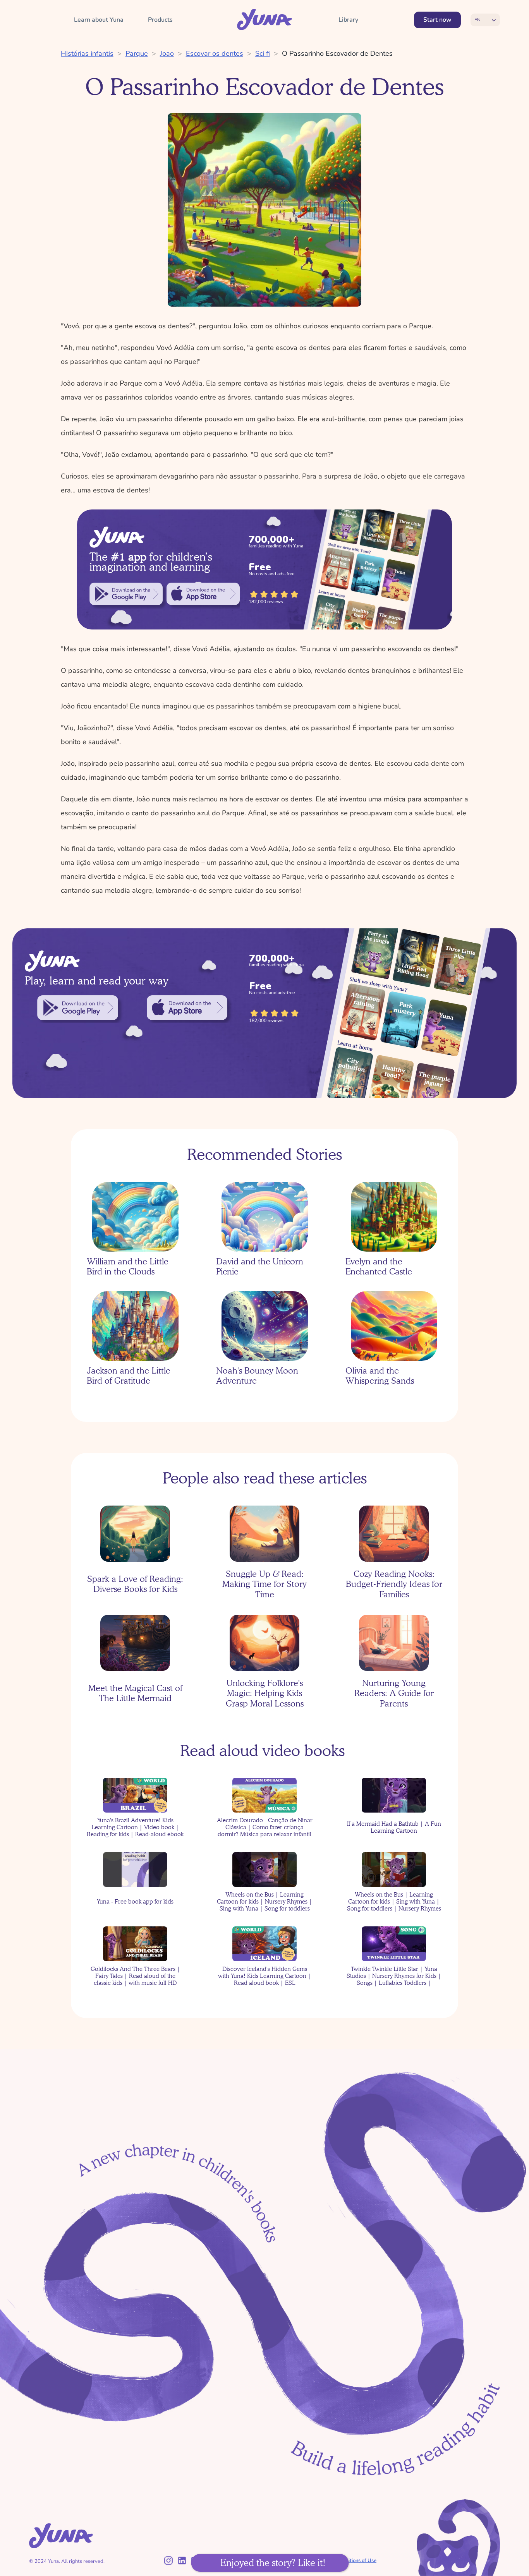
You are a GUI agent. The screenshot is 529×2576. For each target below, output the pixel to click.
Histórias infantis (87, 53)
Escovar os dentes (215, 53)
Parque (137, 53)
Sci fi (263, 53)
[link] (126, 594)
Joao (167, 53)
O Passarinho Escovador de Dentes (337, 53)
